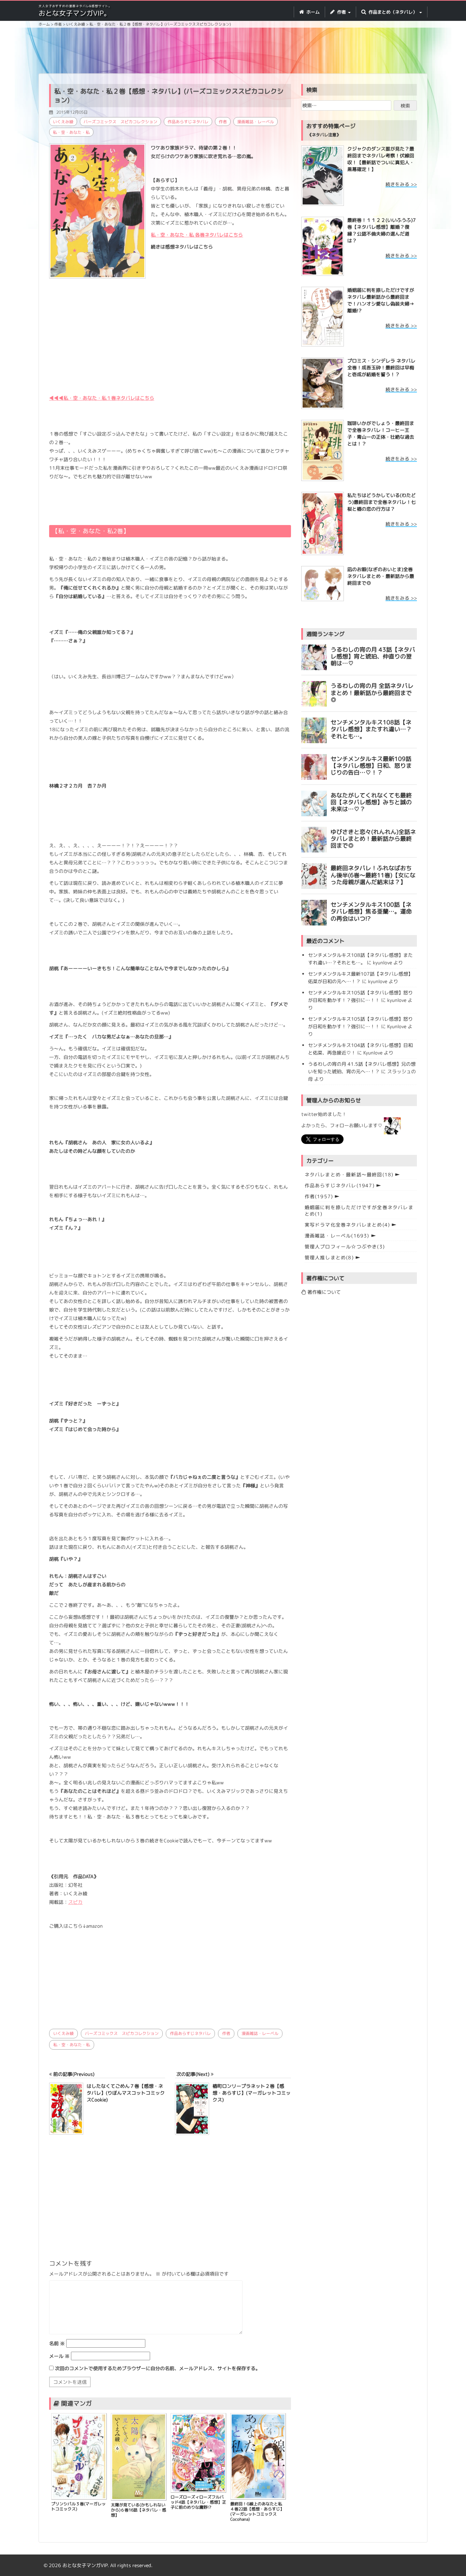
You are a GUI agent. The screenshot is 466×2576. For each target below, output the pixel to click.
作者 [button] (341, 12)
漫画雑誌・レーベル (256, 122)
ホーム (312, 12)
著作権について (323, 1292)
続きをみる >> (401, 184)
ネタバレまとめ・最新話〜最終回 (349, 1174)
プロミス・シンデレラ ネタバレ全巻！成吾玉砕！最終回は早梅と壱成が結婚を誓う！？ (381, 367)
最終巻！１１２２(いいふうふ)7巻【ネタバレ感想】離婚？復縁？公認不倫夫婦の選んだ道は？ (382, 230)
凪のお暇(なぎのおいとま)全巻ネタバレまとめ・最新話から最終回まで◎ (381, 576)
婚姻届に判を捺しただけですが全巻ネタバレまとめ (359, 1211)
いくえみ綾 (63, 122)
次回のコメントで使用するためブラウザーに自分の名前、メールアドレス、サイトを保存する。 (158, 2368)
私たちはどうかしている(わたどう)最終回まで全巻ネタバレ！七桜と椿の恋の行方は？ (382, 502)
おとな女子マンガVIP (85, 2565)
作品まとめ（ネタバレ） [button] (393, 12)
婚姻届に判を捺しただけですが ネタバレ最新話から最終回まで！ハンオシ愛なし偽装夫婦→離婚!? (381, 300)
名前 (57, 2343)
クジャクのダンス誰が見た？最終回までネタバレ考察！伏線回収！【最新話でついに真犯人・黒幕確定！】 (381, 159)
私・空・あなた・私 (71, 132)
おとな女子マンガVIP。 (75, 13)
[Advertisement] (233, 52)
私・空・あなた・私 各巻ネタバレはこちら (197, 235)
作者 (223, 122)
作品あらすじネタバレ (188, 122)
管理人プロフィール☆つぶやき (345, 1247)
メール (59, 2356)
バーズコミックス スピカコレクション (120, 122)
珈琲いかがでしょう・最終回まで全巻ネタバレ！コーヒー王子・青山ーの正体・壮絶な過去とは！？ (381, 433)
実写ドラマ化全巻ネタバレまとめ (347, 1225)
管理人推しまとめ (329, 1257)
